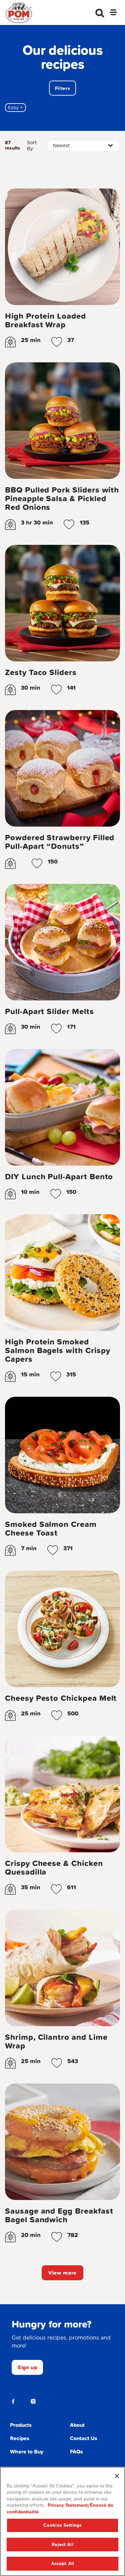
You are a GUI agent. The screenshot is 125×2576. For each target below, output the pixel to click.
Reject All (62, 2545)
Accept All (62, 2564)
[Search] (100, 13)
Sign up (27, 2367)
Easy (17, 108)
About (77, 2425)
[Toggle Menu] (113, 13)
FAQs (76, 2451)
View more (62, 2273)
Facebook (13, 2401)
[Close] (117, 2476)
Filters (62, 88)
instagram (33, 2401)
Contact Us (84, 2438)
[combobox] (84, 146)
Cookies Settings (62, 2525)
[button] (57, 342)
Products (21, 2425)
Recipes (20, 2438)
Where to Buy (27, 2451)
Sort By (32, 146)
